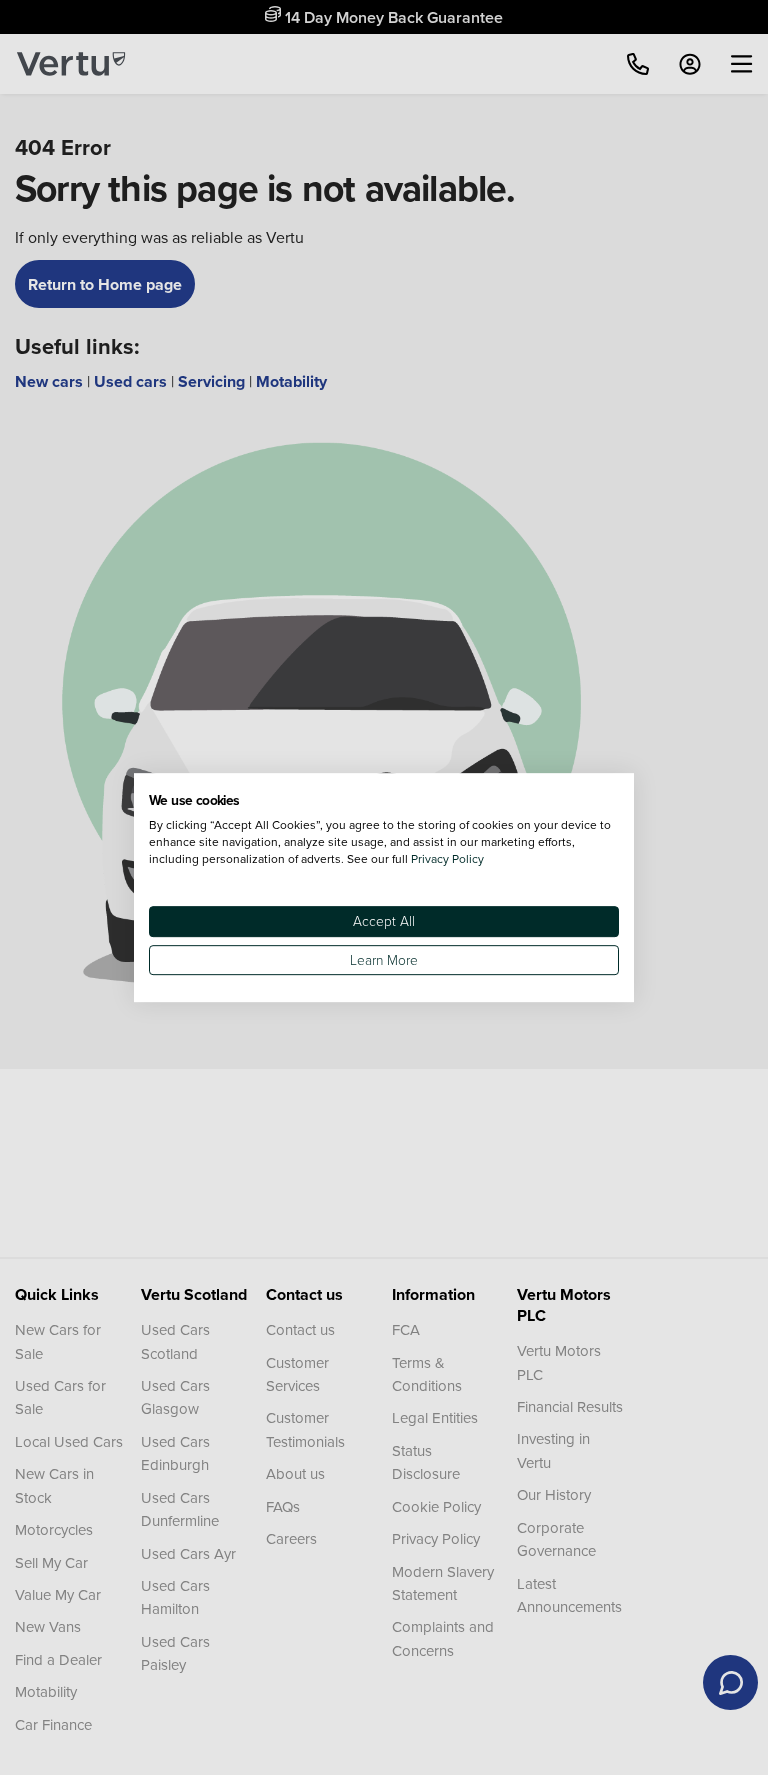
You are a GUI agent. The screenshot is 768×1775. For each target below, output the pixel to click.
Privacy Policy (447, 858)
